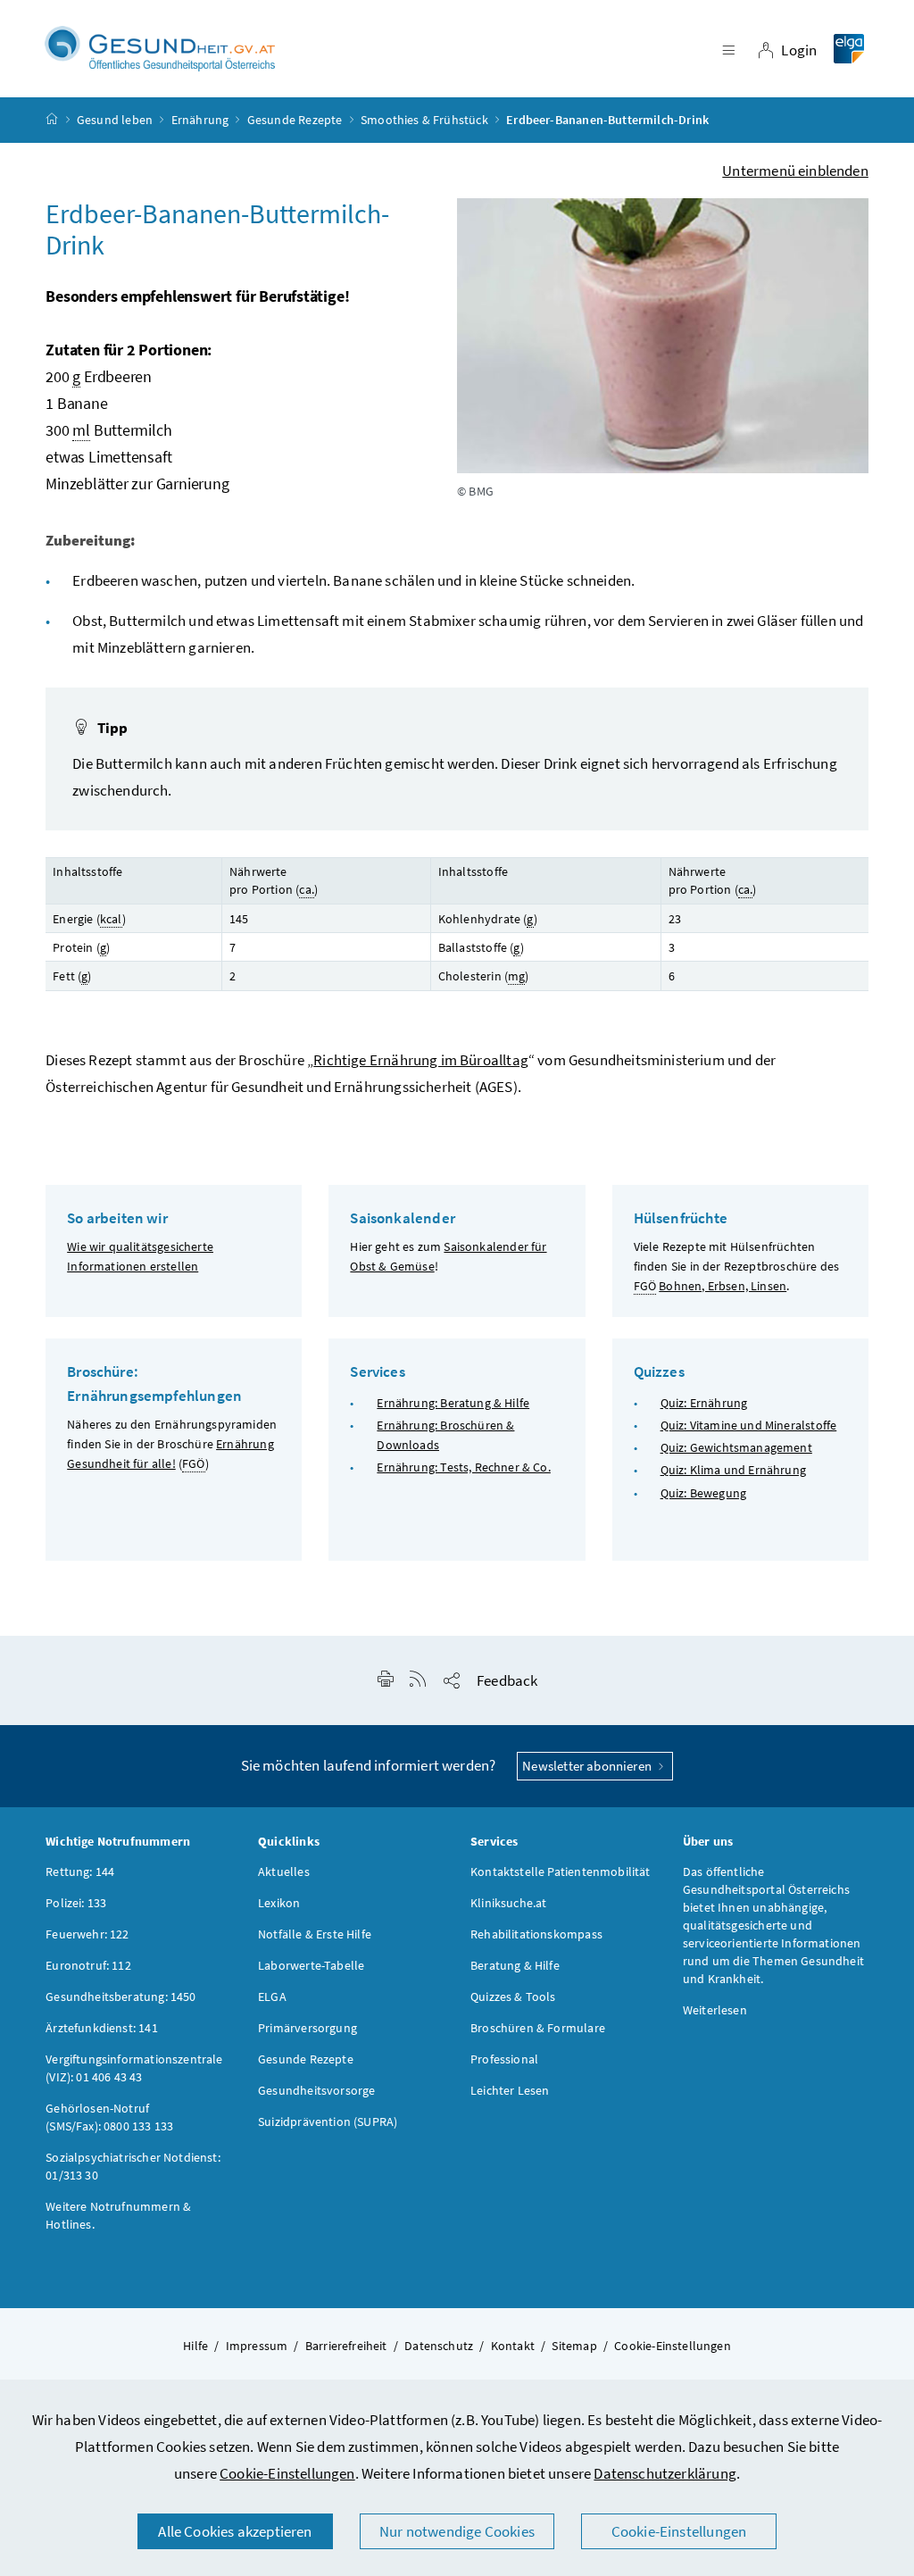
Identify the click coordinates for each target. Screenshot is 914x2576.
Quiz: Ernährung (704, 1403)
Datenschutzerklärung (665, 2473)
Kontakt (513, 2346)
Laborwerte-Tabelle (311, 1965)
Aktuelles (284, 1872)
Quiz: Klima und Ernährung (733, 1470)
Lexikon (279, 1903)
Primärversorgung (307, 2028)
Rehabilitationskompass (536, 1934)
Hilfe (195, 2346)
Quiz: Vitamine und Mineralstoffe (749, 1425)
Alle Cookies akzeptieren (235, 2531)
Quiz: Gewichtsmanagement (736, 1447)
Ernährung (200, 120)
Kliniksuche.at (508, 1903)
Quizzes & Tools (513, 1997)
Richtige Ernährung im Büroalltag (421, 1060)
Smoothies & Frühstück (424, 120)
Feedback (507, 1680)
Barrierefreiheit (346, 2346)
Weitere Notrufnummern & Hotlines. (118, 2215)
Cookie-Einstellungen (287, 2473)
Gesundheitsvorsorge (316, 2090)
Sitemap (574, 2346)
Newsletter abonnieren (588, 1766)
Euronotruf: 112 (88, 1965)
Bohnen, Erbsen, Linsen (723, 1286)
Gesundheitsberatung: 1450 (120, 1997)
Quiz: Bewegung (703, 1493)
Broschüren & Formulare (538, 2028)
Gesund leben (115, 120)
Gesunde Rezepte (295, 120)
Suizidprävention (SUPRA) (328, 2122)
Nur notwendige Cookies (457, 2531)
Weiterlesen (715, 2010)
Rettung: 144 (80, 1872)
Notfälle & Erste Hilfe (315, 1934)
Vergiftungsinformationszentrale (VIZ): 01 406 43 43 (134, 2068)
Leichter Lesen (510, 2090)
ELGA (272, 1997)
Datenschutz (439, 2346)
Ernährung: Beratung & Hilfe (453, 1403)
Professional (504, 2059)
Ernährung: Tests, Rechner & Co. (463, 1467)
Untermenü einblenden (795, 171)
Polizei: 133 (76, 1903)
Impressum (257, 2346)
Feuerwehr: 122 (87, 1934)
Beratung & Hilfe (515, 1965)
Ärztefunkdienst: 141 (102, 2028)
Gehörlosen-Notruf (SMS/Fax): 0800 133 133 (109, 2117)
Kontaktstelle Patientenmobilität (561, 1872)
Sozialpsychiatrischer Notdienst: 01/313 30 (133, 2166)
